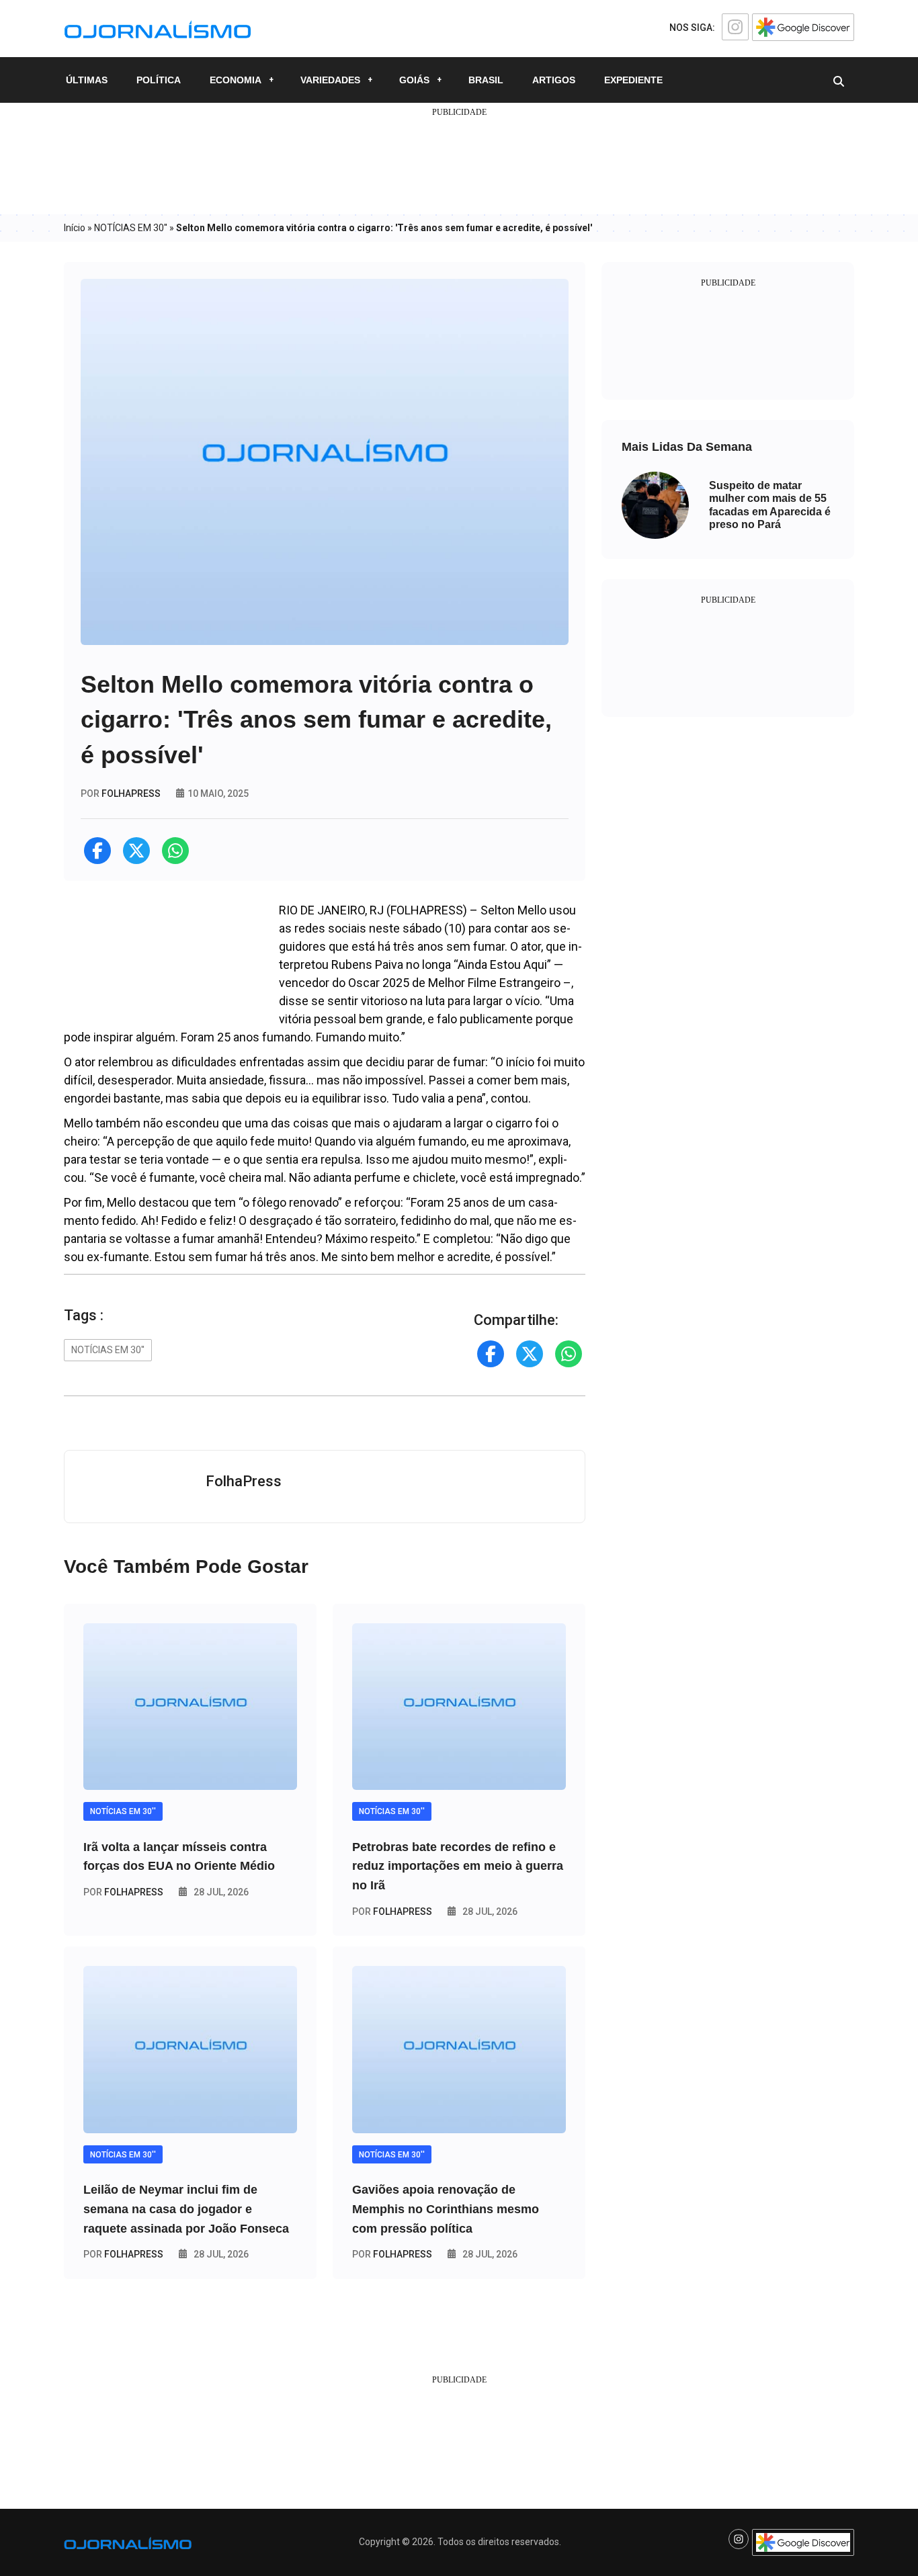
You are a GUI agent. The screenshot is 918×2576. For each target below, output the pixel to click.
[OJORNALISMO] (158, 28)
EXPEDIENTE (633, 80)
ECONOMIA (236, 80)
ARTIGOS (554, 80)
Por (123, 1892)
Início (75, 228)
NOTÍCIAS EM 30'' (131, 228)
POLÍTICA (159, 80)
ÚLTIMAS (87, 80)
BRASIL (486, 80)
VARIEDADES (330, 80)
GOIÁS (414, 80)
